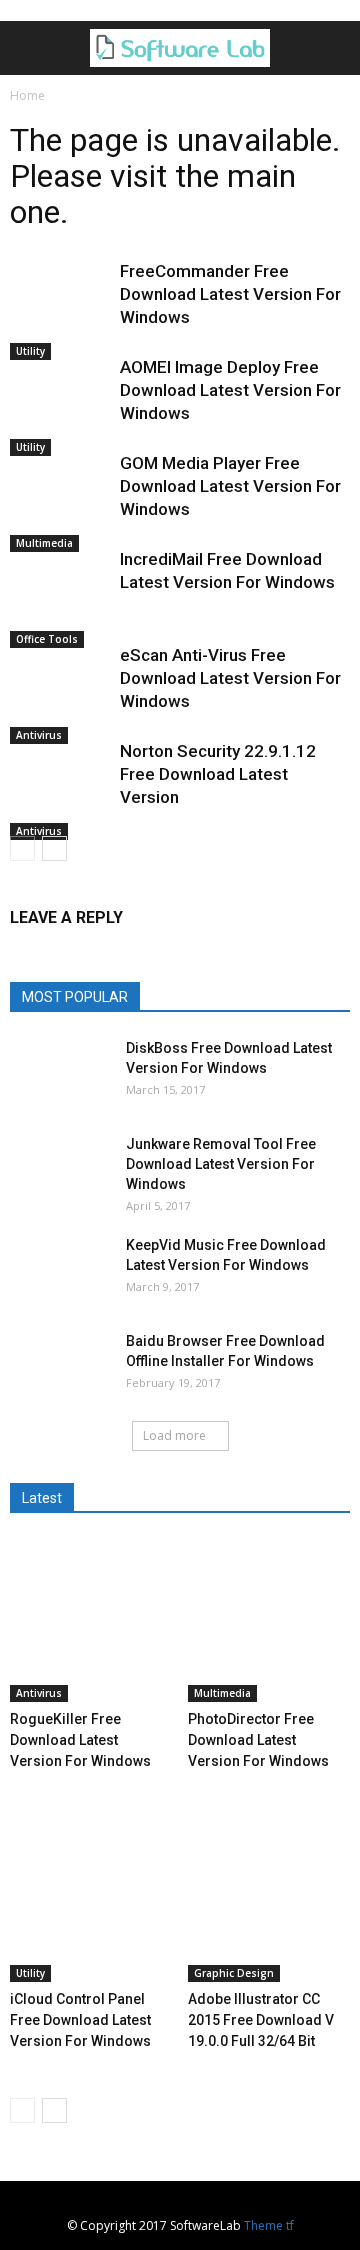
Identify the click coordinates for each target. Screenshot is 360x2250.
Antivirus (39, 735)
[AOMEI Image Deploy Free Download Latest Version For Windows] (60, 406)
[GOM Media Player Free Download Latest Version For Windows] (60, 502)
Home (27, 95)
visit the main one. (153, 194)
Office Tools (47, 639)
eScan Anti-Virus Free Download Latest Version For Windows (230, 678)
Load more (174, 1435)
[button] (332, 48)
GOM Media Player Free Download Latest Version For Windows (230, 486)
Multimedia (44, 543)
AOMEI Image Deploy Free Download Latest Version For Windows (230, 390)
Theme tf (269, 2225)
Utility (30, 351)
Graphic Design (234, 1973)
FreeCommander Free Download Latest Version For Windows (230, 294)
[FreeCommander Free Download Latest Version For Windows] (60, 310)
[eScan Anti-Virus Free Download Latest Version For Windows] (60, 694)
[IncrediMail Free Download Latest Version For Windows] (60, 598)
